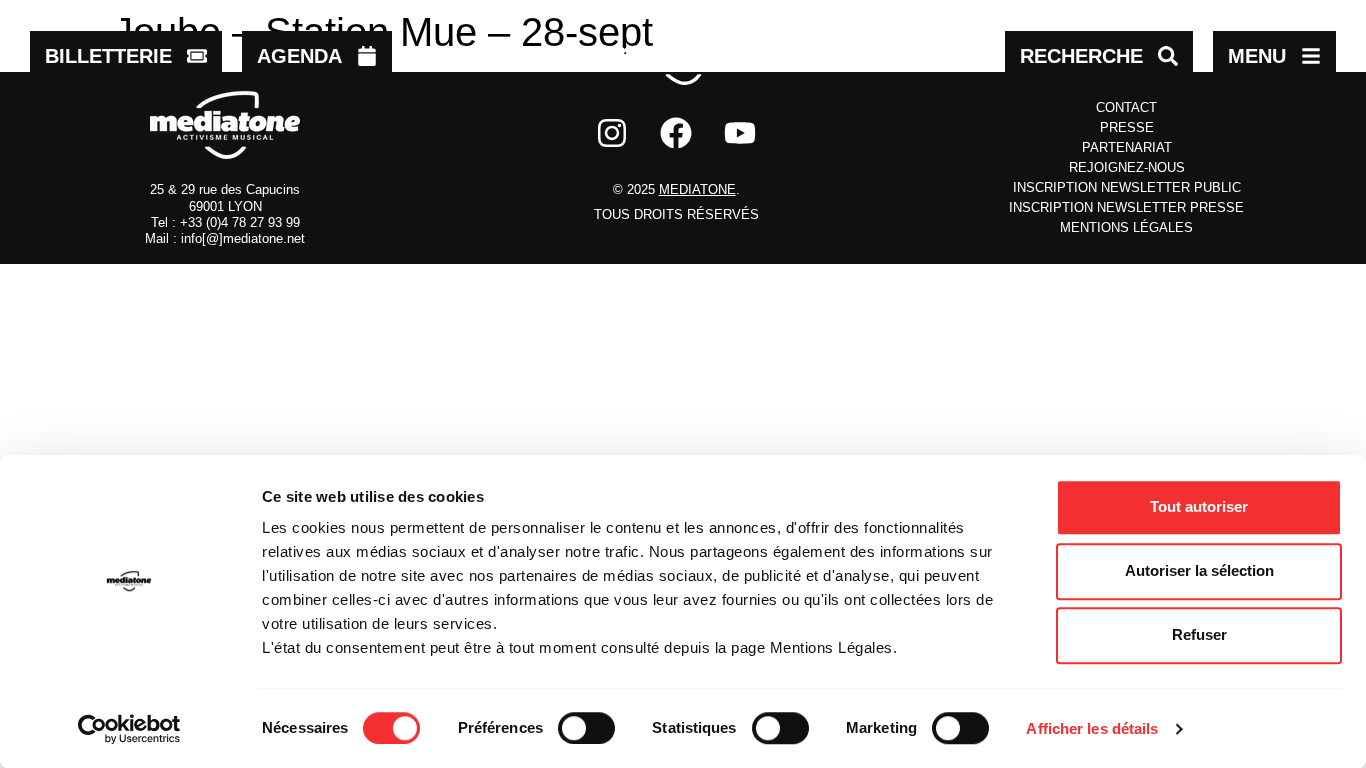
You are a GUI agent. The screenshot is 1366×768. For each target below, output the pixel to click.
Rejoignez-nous (1127, 167)
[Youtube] (740, 133)
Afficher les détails (1092, 728)
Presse (1127, 127)
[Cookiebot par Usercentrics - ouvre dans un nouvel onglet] (129, 729)
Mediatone (697, 189)
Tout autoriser (1199, 506)
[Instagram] (612, 133)
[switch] (586, 728)
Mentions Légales (1126, 227)
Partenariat (1127, 147)
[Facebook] (676, 133)
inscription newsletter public (1127, 187)
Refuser (1199, 634)
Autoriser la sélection (1199, 570)
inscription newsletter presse (1126, 207)
